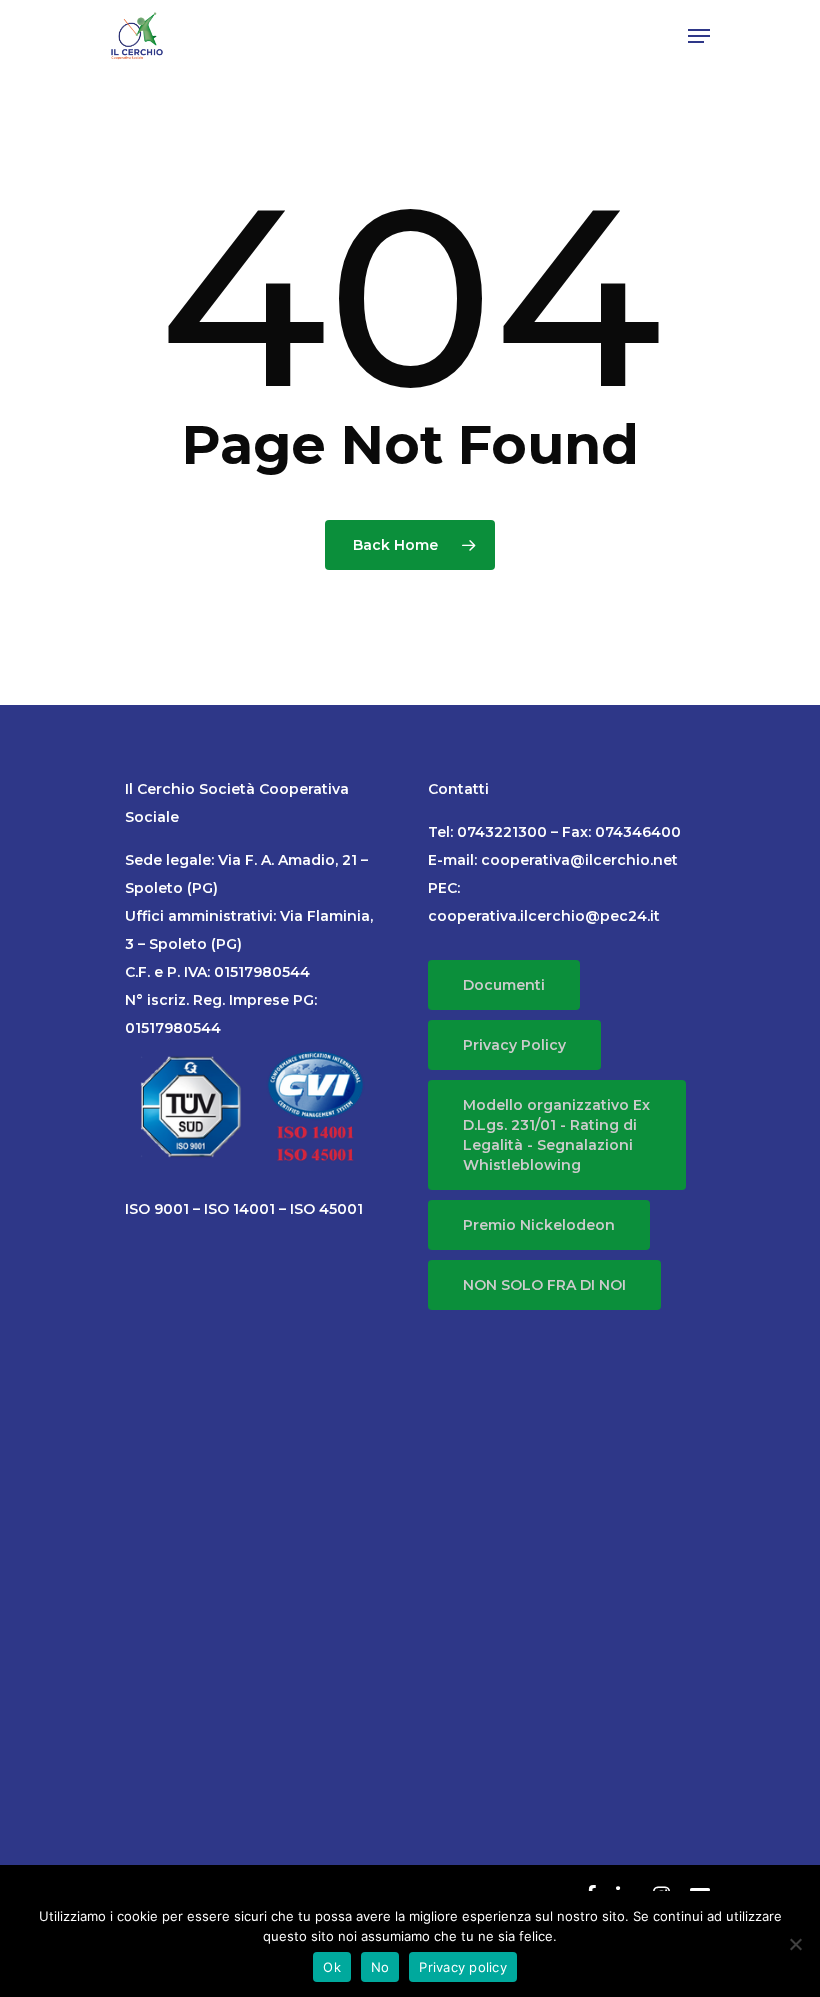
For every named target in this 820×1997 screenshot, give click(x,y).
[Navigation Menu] (699, 36)
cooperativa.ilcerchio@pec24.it (544, 916)
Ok (332, 1967)
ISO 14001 (239, 1209)
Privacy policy (463, 1967)
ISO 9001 (157, 1209)
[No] (795, 1944)
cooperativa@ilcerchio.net (579, 860)
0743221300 (502, 832)
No (380, 1967)
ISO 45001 (326, 1209)
